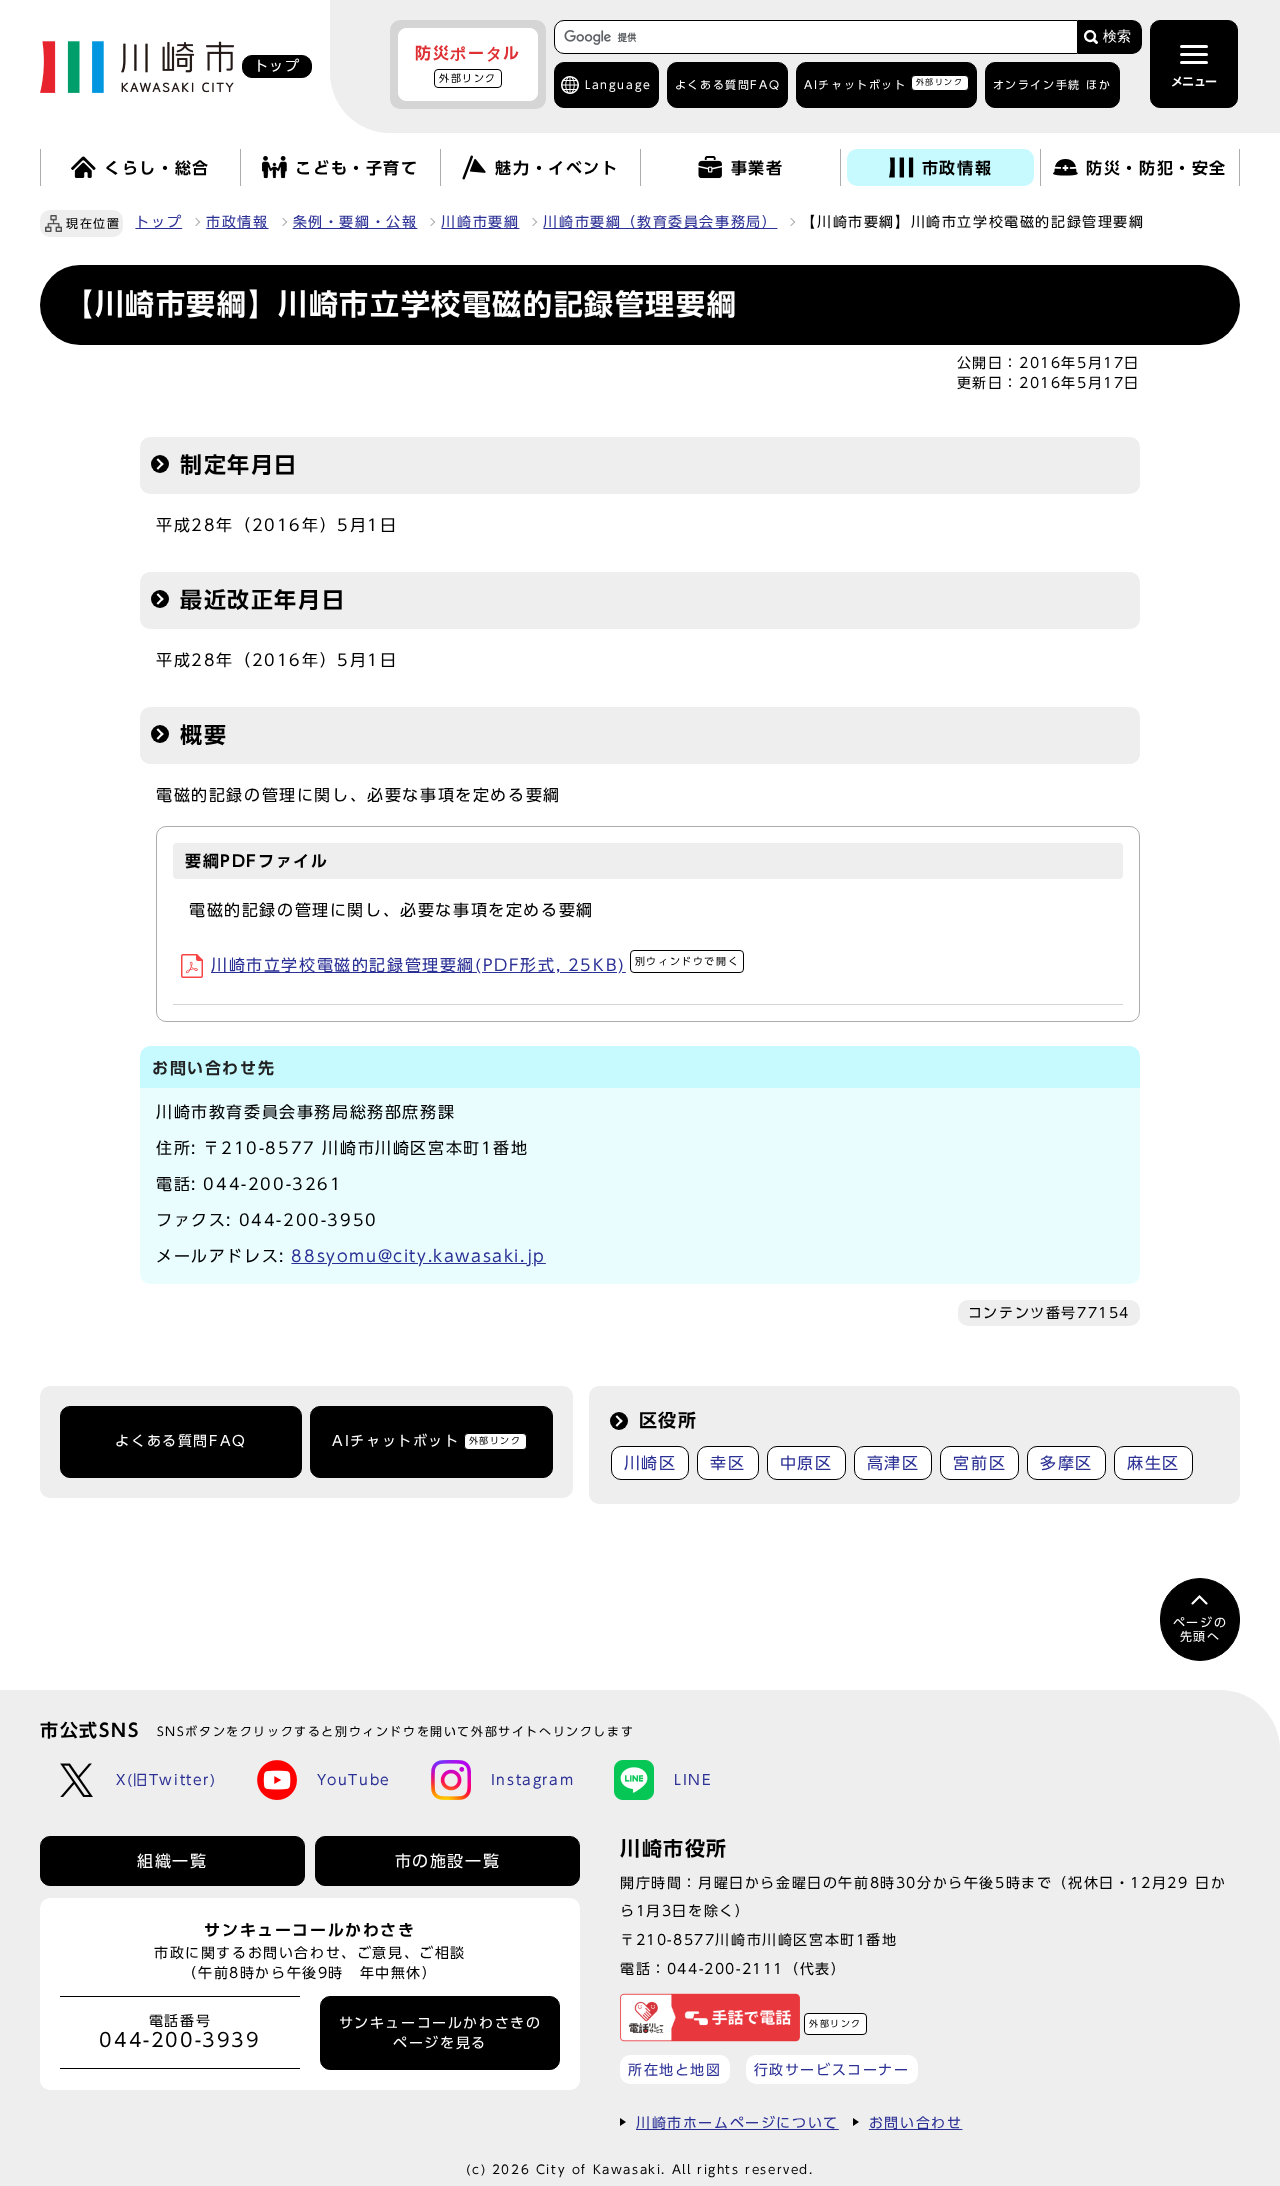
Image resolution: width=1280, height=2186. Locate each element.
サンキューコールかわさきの (440, 2033)
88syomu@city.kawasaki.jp (418, 1256)
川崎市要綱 (480, 222)
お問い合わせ (916, 2122)
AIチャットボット (883, 83)
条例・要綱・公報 (355, 222)
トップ (158, 222)
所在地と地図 (675, 2069)
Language (618, 84)
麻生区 (1153, 1463)
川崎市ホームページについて (737, 2122)
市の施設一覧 (448, 1861)
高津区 (893, 1463)
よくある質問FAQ (180, 1441)
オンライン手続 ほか (1052, 84)
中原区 (806, 1463)
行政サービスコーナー (832, 2069)
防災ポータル (468, 64)
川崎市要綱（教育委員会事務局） (660, 222)
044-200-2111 (725, 1968)
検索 (1117, 36)
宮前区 (979, 1463)
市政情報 (237, 222)
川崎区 (650, 1463)
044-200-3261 (272, 1184)
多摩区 (1066, 1463)
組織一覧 (172, 1861)
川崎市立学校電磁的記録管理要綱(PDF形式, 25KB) (475, 965)
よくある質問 (727, 84)
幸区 (727, 1463)
